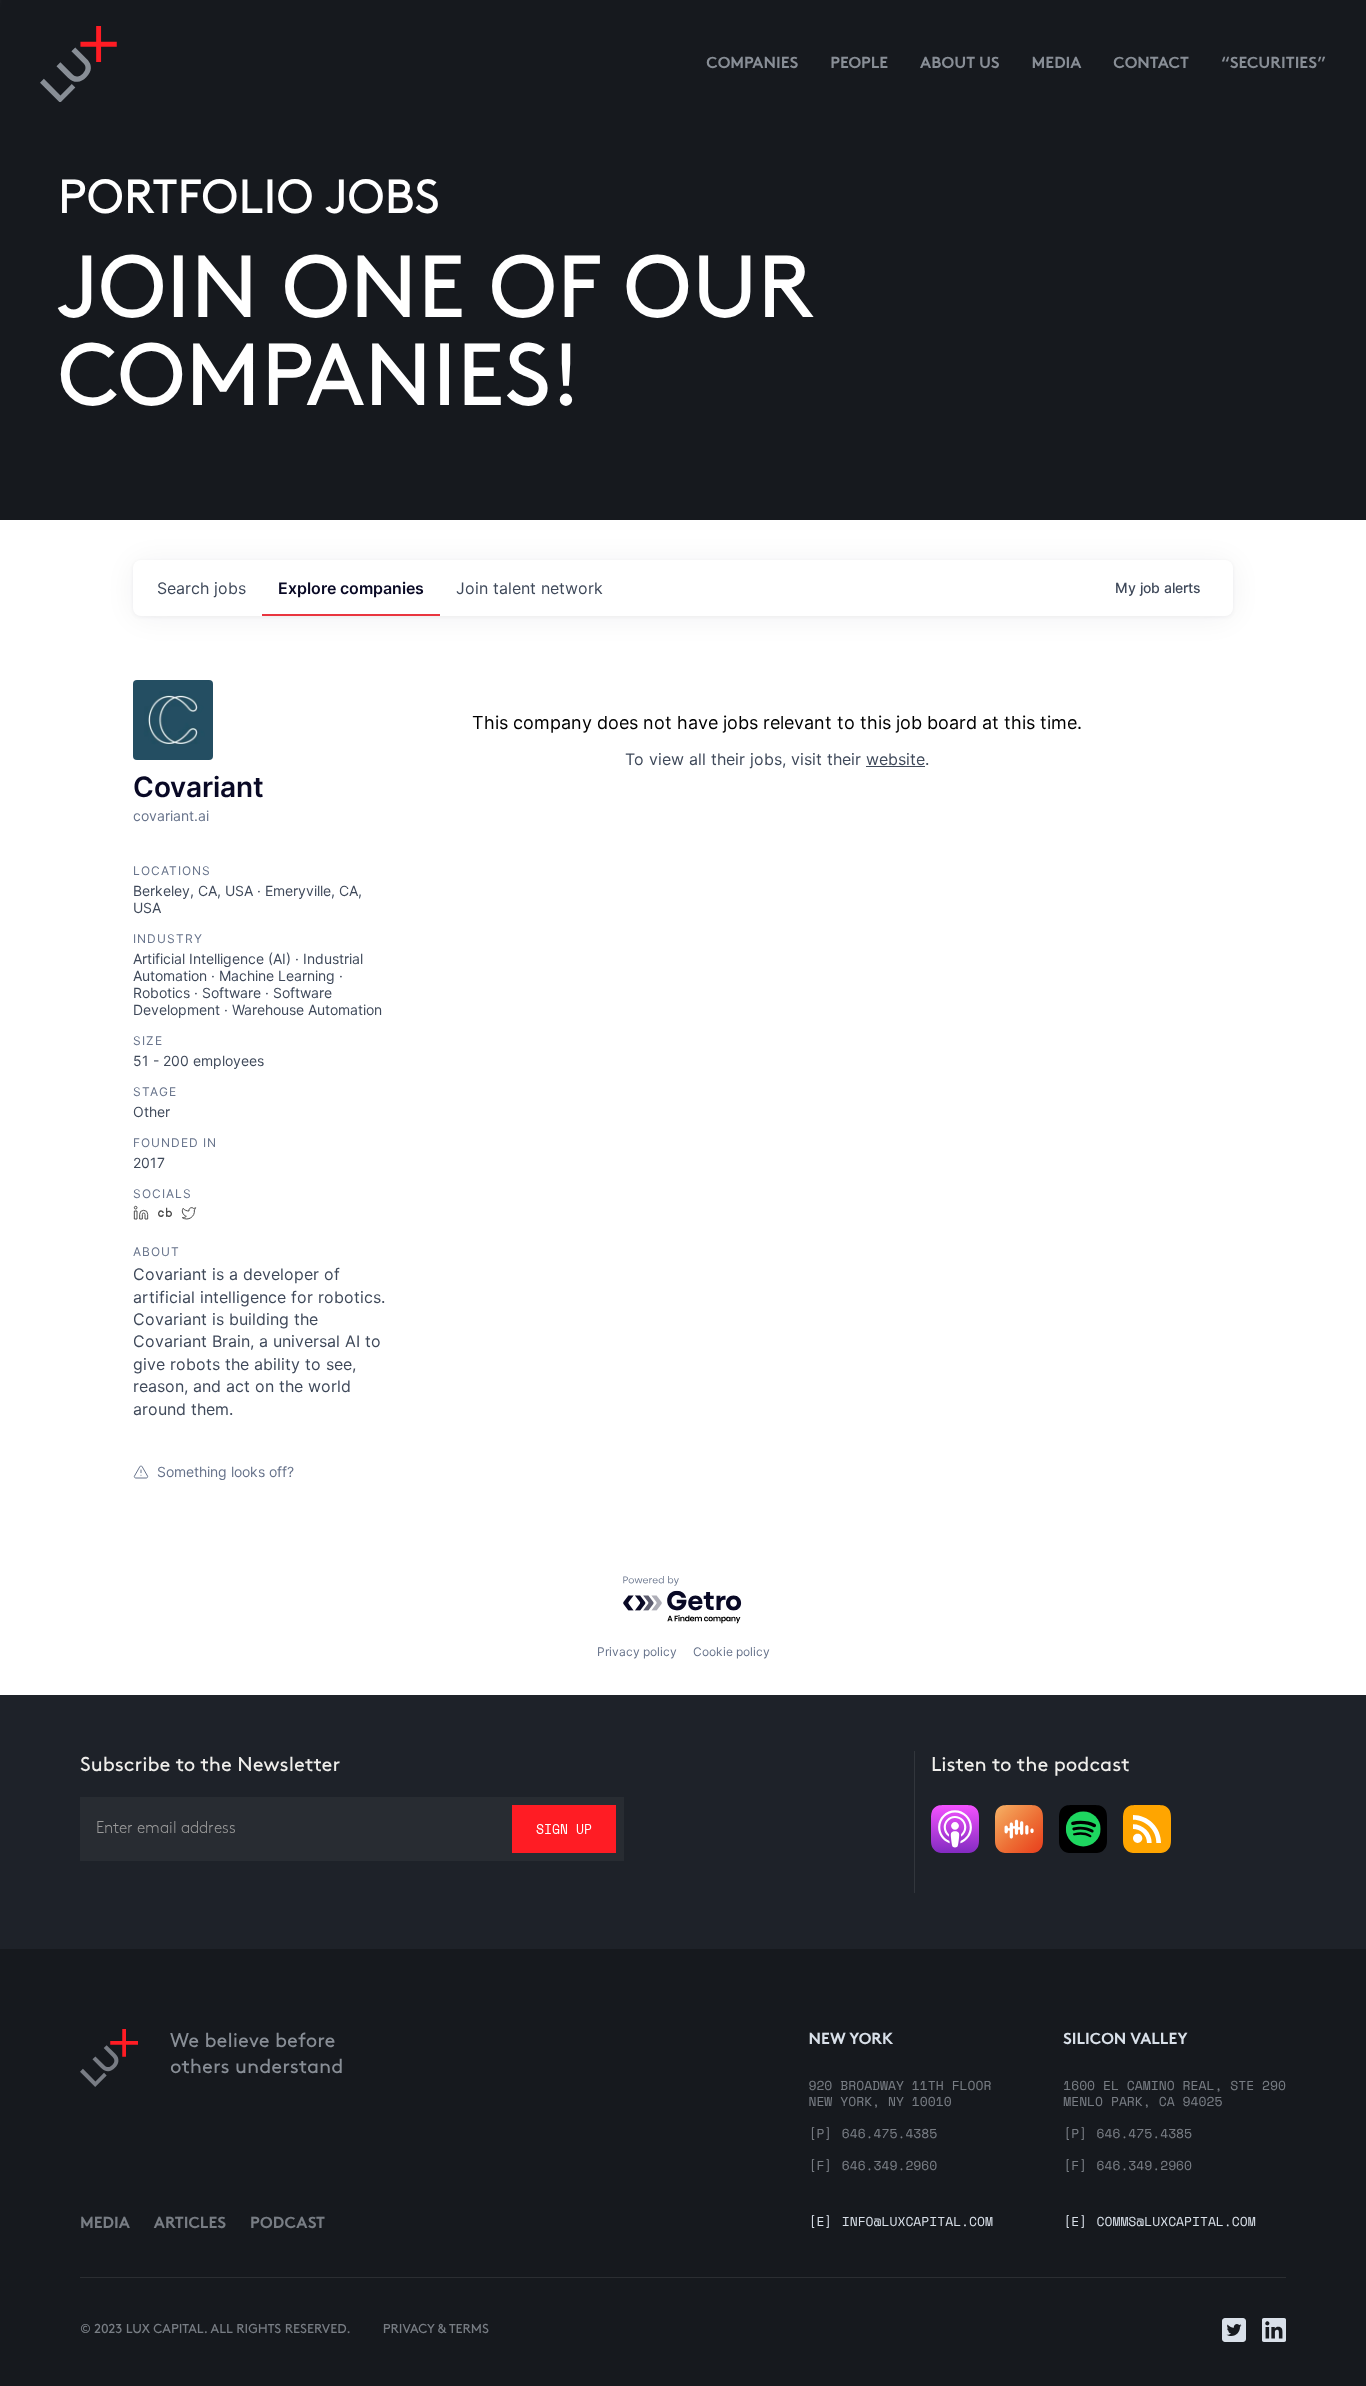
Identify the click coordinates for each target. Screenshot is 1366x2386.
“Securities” (1273, 64)
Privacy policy (637, 1651)
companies (351, 588)
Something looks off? (225, 1471)
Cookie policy (731, 1651)
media (1057, 64)
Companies (752, 64)
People (859, 64)
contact (1151, 64)
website (895, 759)
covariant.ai (171, 815)
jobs (201, 588)
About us (960, 64)
